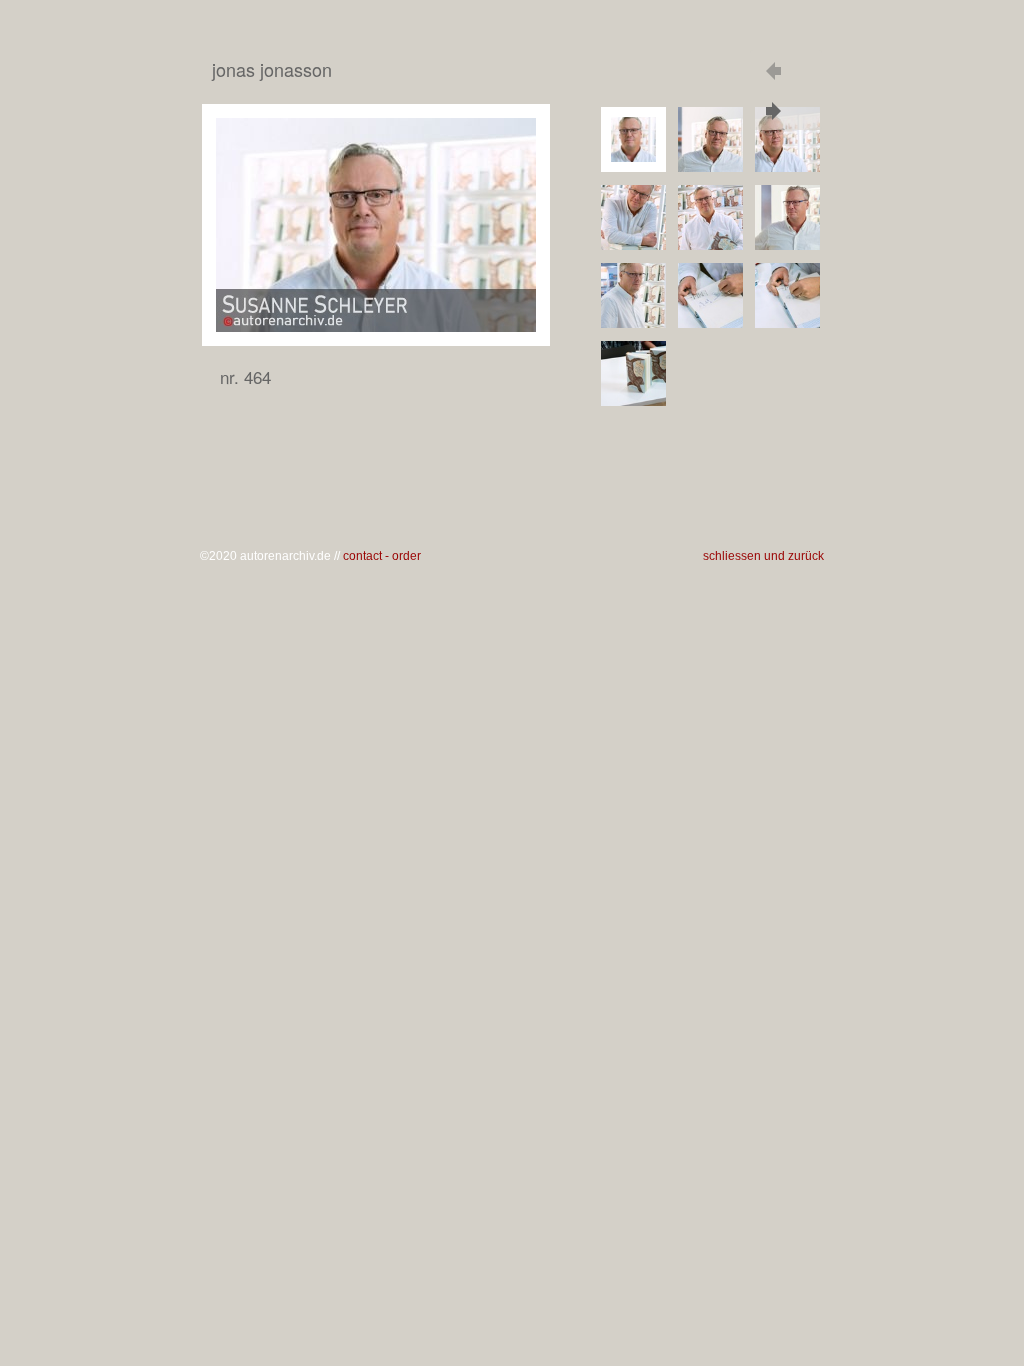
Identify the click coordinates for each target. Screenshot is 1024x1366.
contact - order (382, 556)
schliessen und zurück (763, 556)
